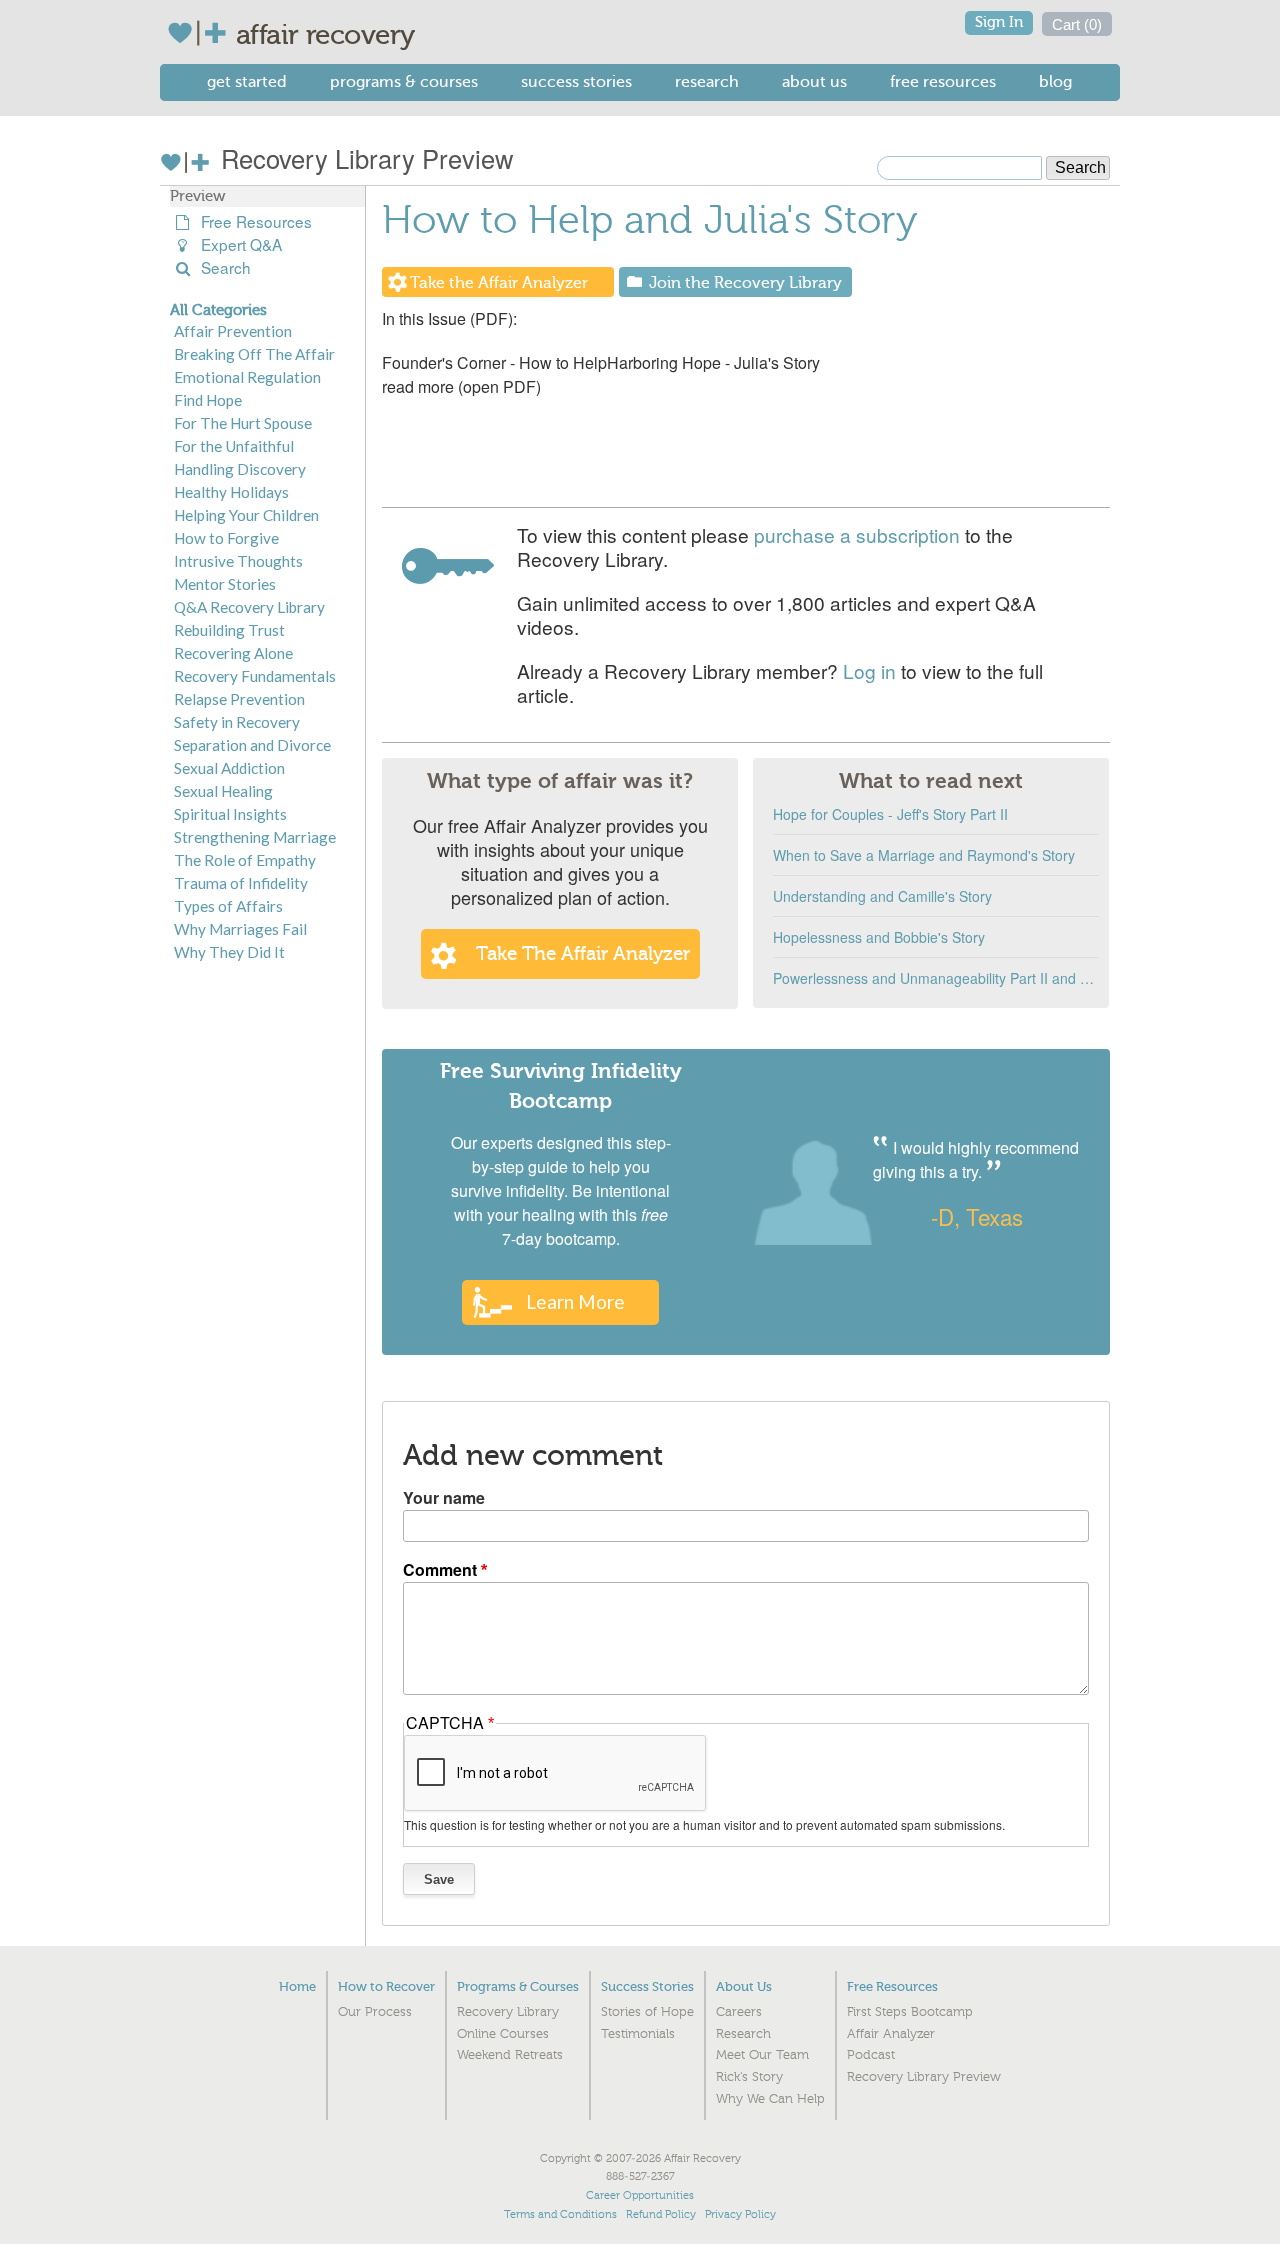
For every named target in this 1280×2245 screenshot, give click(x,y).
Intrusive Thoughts (238, 561)
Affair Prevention (233, 331)
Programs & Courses (404, 81)
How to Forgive (226, 538)
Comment (440, 1569)
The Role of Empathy (245, 860)
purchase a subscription (857, 534)
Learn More (575, 1301)
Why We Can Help (770, 2099)
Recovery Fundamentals (255, 676)
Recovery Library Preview (363, 158)
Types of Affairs (228, 906)
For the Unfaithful (234, 446)
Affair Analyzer (891, 2034)
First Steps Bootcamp (910, 2012)
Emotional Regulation (247, 377)
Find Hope (208, 400)
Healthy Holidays (231, 492)
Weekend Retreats (510, 2055)
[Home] (201, 33)
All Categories (218, 310)
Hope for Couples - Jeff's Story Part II (890, 814)
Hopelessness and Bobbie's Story (879, 937)
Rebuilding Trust (229, 630)
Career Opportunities (640, 2195)
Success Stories (576, 81)
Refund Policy (661, 2214)
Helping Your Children (246, 515)
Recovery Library (508, 2012)
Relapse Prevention (239, 699)
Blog (1055, 81)
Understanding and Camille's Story (882, 896)
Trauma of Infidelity (241, 883)
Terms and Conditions (560, 2214)
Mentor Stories (225, 584)
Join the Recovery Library (745, 283)
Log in (869, 670)
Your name (444, 1497)
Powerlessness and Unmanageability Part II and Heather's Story (936, 978)
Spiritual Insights (230, 814)
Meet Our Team (762, 2055)
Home (297, 1986)
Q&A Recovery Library (249, 607)
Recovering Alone (233, 653)
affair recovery (325, 35)
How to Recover (386, 1986)
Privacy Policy (740, 2214)
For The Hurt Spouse (243, 423)
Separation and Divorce (252, 745)
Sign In (999, 22)
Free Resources (943, 81)
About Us (814, 81)
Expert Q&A (237, 244)
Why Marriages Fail (240, 929)
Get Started (247, 81)
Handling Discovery (240, 469)
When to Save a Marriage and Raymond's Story (924, 855)
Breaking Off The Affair (254, 354)
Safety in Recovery (237, 722)
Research (707, 81)
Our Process (375, 2012)
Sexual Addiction (229, 768)
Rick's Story (749, 2077)
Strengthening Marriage (255, 837)
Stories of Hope (647, 2012)
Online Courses (503, 2034)
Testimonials (638, 2034)
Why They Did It (229, 952)
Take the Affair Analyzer (499, 283)
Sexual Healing (223, 791)
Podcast (871, 2055)
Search (222, 267)
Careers (739, 2012)
